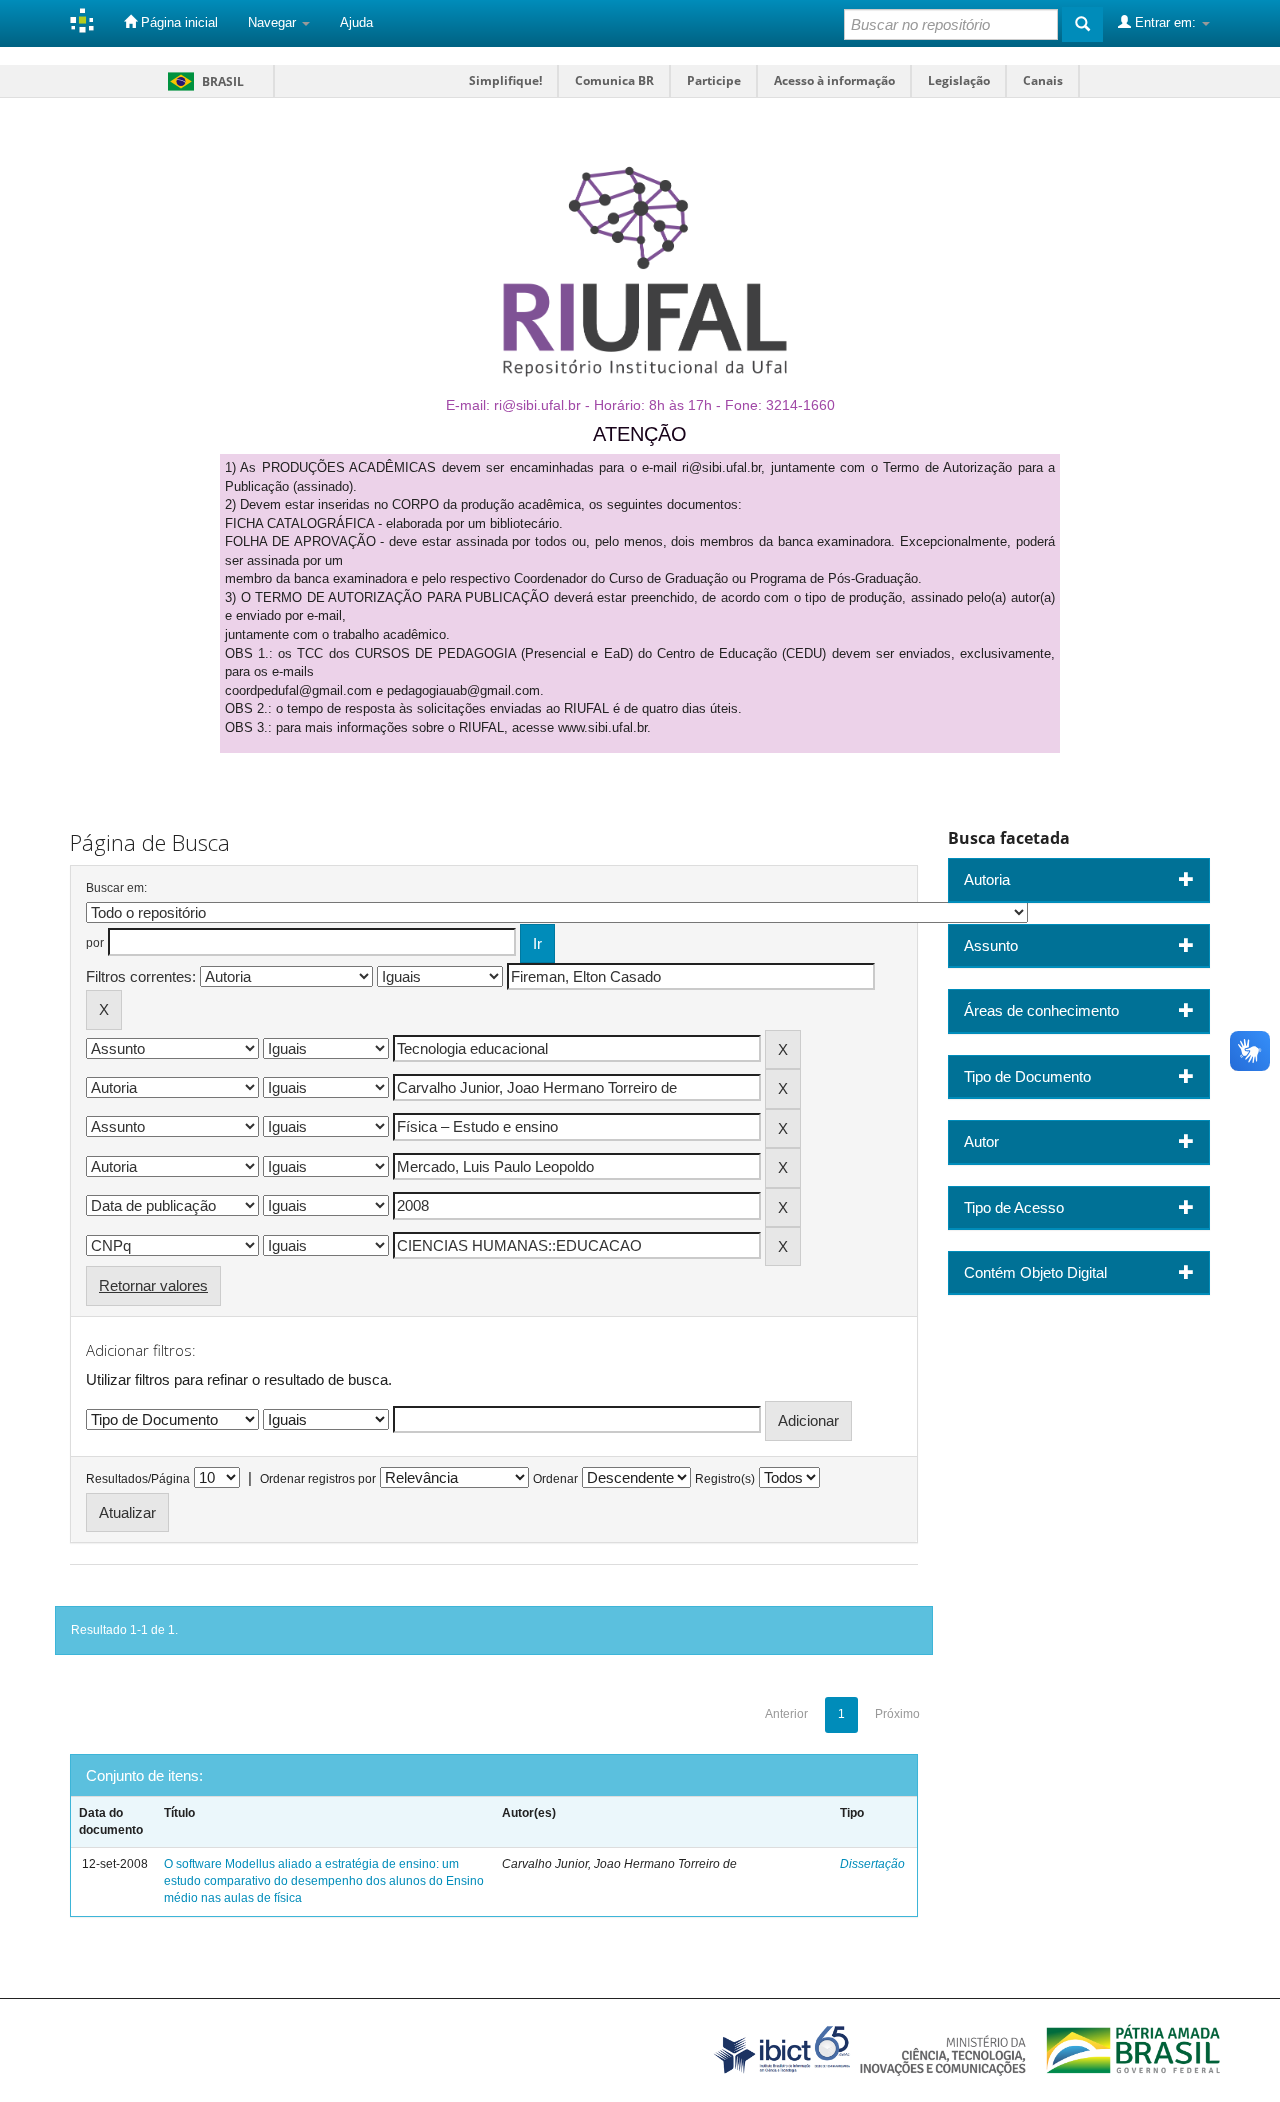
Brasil (202, 81)
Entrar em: (1165, 22)
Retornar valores (153, 1285)
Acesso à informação (834, 80)
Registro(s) (725, 1479)
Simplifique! (505, 80)
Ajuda (356, 22)
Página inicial (177, 22)
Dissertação (872, 1864)
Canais (1043, 80)
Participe (714, 80)
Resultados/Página (138, 1479)
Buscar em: (116, 888)
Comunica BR (614, 80)
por (95, 943)
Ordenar (555, 1479)
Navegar (274, 22)
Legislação (959, 80)
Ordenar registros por (318, 1479)
